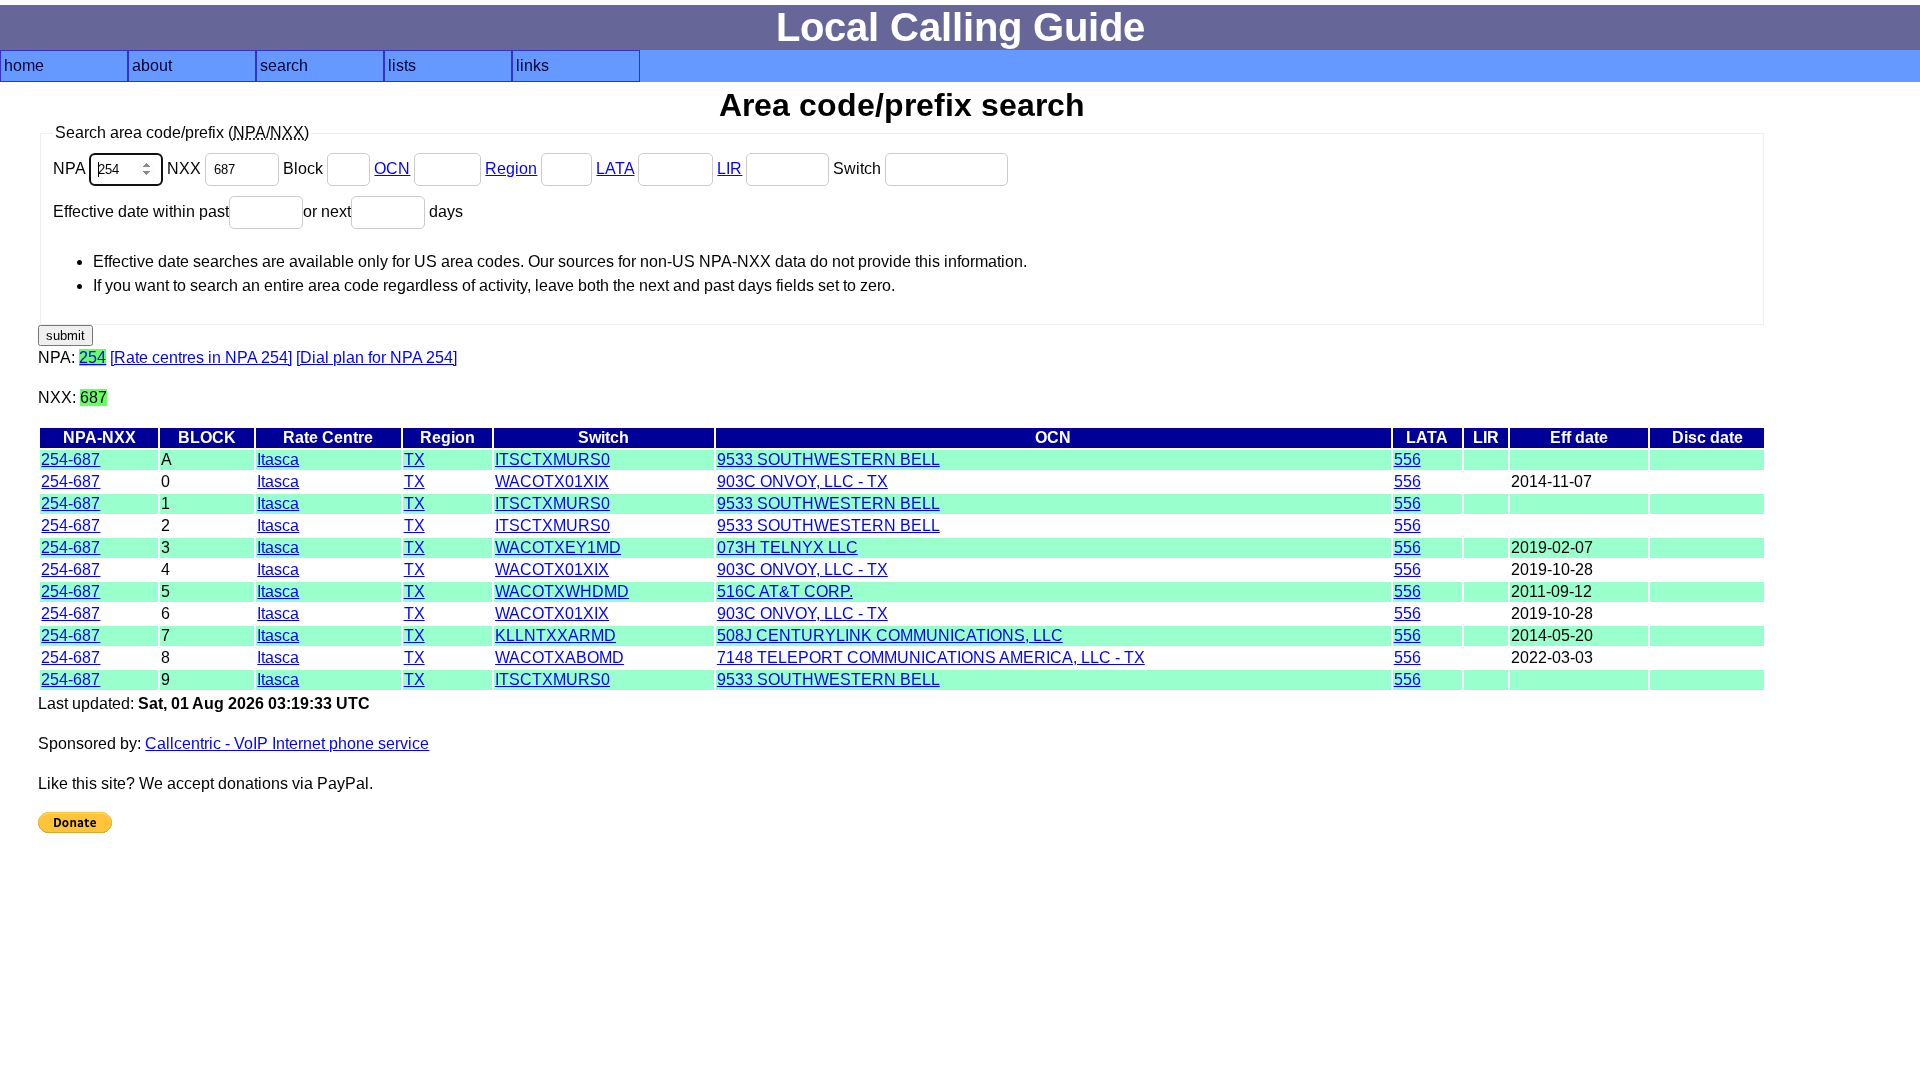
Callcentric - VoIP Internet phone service (287, 743)
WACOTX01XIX (552, 481)
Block (305, 168)
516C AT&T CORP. (785, 591)
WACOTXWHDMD (562, 591)
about (152, 65)
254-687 (70, 459)
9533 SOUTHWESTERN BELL (828, 459)
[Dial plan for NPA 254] (376, 357)
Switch (859, 168)
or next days (383, 211)
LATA (615, 168)
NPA (71, 168)
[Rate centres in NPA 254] (201, 357)
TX (414, 459)
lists (402, 65)
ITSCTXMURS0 (552, 459)
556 (1407, 459)
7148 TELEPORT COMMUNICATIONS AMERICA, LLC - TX (931, 657)
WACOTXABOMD (559, 657)
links (532, 65)
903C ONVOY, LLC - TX (802, 481)
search (284, 65)
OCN (392, 168)
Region (511, 168)
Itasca (278, 459)
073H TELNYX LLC (787, 547)
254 (92, 357)
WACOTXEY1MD (558, 547)
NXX (186, 168)
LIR (729, 168)
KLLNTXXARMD (555, 635)
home (24, 65)
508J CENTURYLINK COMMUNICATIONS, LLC (890, 635)
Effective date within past (141, 211)
